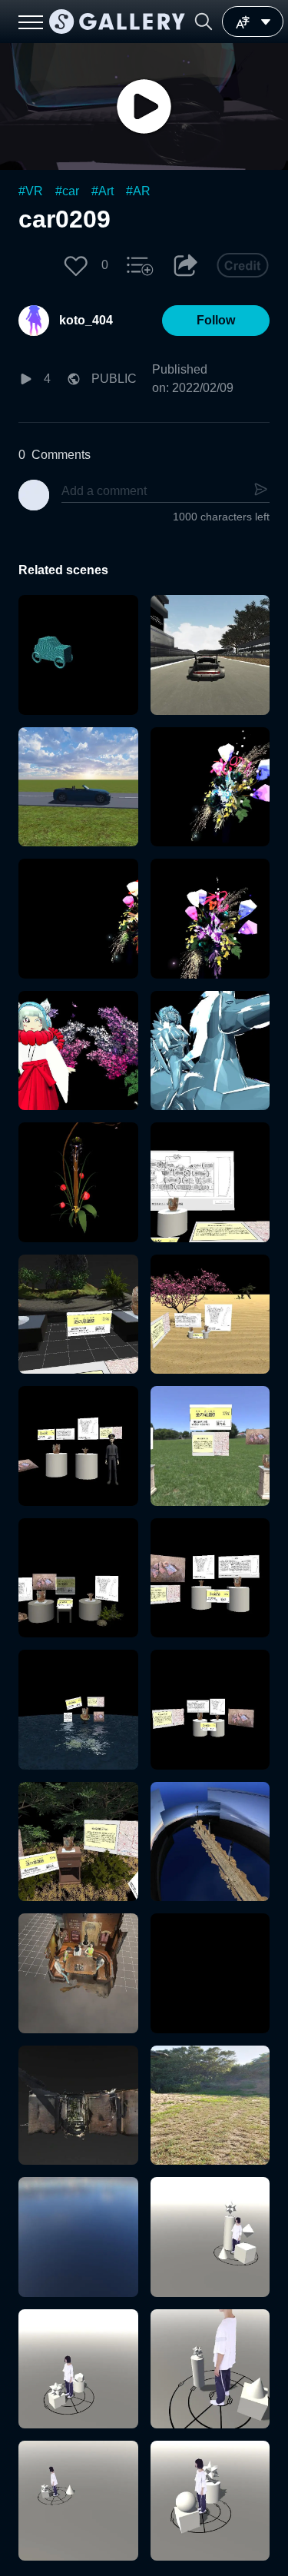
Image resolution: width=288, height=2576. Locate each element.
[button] (204, 22)
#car (67, 191)
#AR (138, 191)
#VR (31, 191)
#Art (103, 191)
